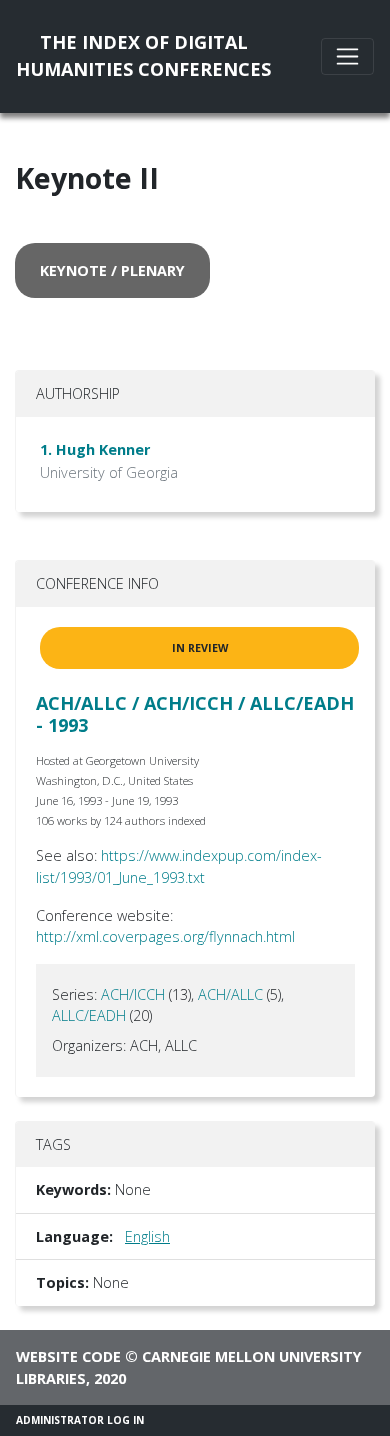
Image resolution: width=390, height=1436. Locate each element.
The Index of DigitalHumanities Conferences (143, 55)
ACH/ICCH (133, 994)
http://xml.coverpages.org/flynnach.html (165, 936)
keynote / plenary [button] (112, 270)
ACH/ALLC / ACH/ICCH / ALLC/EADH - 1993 (195, 714)
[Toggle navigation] (347, 56)
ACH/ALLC (230, 994)
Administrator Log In (80, 1420)
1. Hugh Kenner (95, 449)
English (147, 1236)
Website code (68, 1356)
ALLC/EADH (89, 1015)
